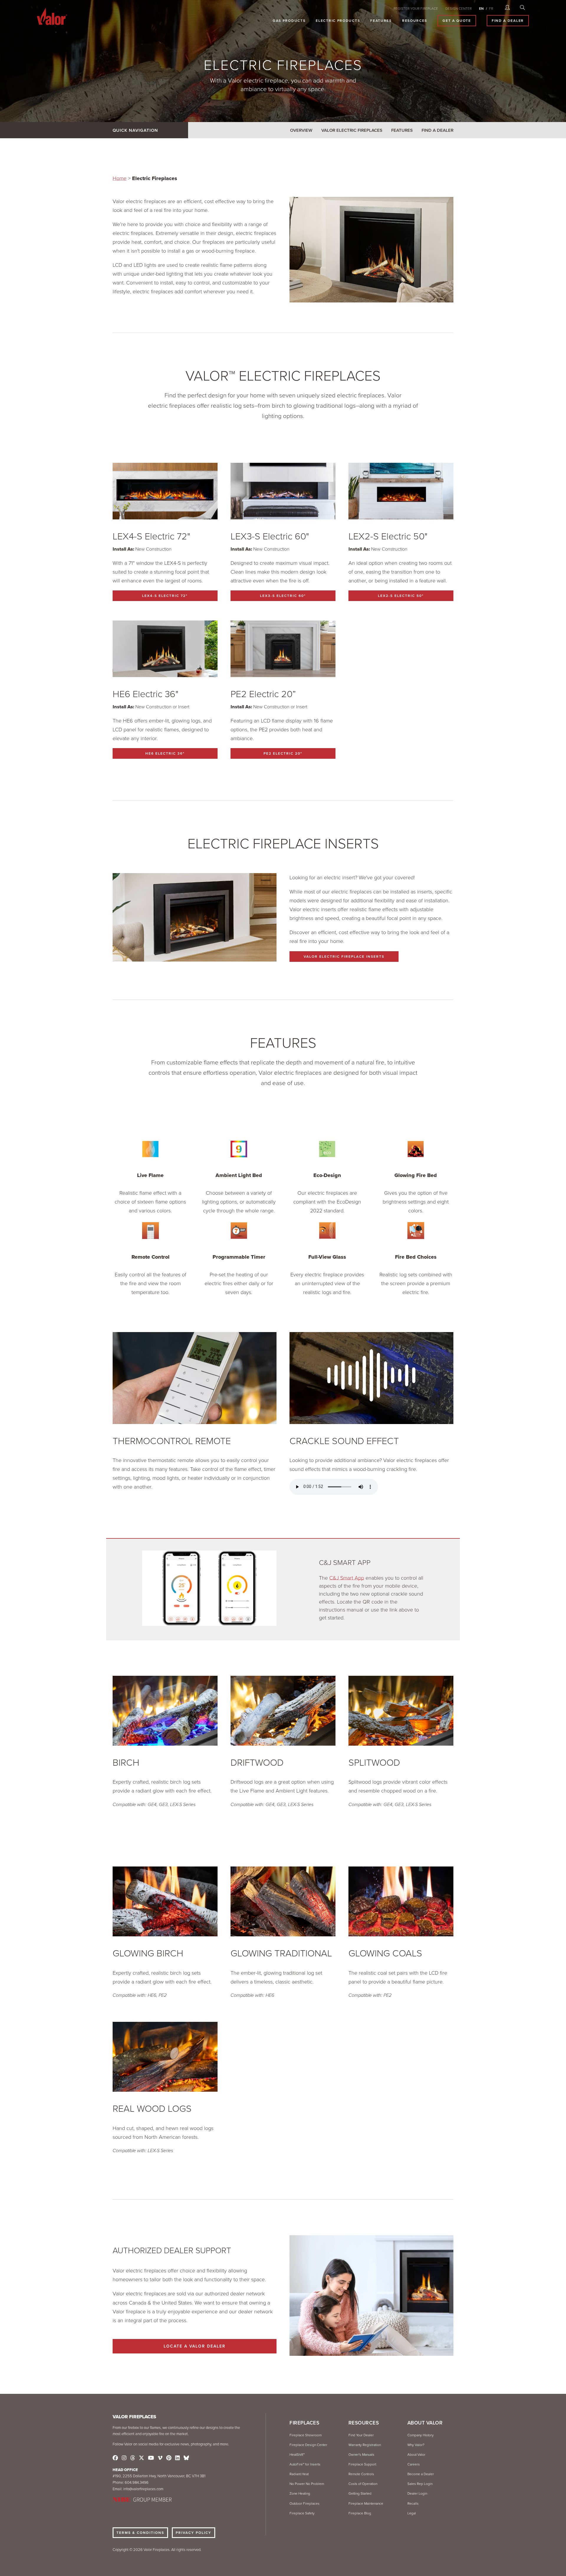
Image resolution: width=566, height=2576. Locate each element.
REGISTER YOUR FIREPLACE (416, 9)
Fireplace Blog (360, 2513)
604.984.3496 (137, 2483)
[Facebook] (115, 2458)
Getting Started (360, 2493)
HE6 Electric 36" (165, 753)
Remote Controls (361, 2474)
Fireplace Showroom (306, 2435)
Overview (301, 130)
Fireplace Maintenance (366, 2503)
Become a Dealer (421, 2474)
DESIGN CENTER (459, 9)
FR (491, 9)
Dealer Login (417, 2493)
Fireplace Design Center (308, 2445)
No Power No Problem (307, 2484)
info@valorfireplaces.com (143, 2489)
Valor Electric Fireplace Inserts (344, 957)
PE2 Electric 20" (283, 753)
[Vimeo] (160, 2458)
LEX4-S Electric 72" (165, 596)
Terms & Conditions (140, 2533)
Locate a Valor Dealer (195, 2346)
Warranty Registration (365, 2445)
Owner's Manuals (361, 2455)
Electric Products (338, 21)
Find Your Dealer (361, 2435)
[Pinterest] (169, 2458)
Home (120, 178)
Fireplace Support (362, 2464)
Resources (415, 21)
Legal (412, 2513)
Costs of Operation (363, 2484)
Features (381, 21)
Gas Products (289, 21)
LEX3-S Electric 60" (283, 596)
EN (481, 9)
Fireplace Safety (302, 2513)
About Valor (416, 2455)
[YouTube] (151, 2458)
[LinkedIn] (177, 2458)
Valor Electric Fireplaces (352, 130)
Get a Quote (457, 21)
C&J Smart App (347, 1578)
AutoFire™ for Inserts (305, 2464)
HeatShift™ (297, 2455)
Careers (414, 2464)
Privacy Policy (194, 2533)
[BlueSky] (186, 2458)
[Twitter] (141, 2458)
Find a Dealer (437, 130)
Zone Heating (300, 2493)
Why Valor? (416, 2445)
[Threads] (133, 2458)
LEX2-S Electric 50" (401, 596)
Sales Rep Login (420, 2484)
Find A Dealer (508, 21)
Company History (421, 2435)
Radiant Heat (299, 2474)
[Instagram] (124, 2458)
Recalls (413, 2503)
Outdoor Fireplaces (305, 2503)
